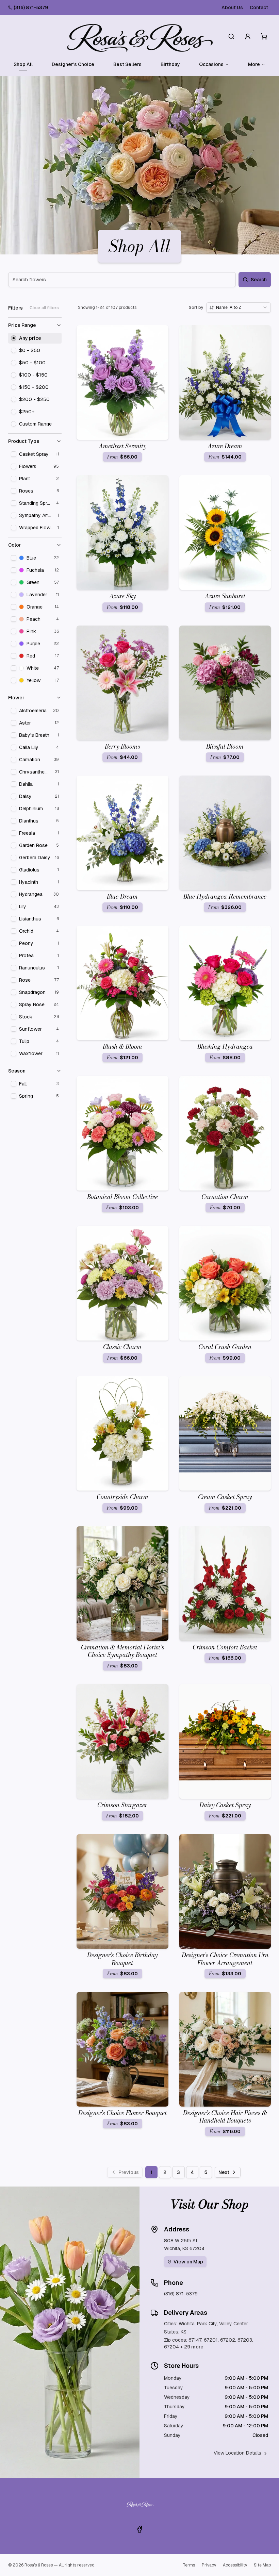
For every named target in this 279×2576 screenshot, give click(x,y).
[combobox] (239, 308)
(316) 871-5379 (31, 7)
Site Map (262, 2565)
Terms (189, 2565)
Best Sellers (127, 64)
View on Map (188, 2262)
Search (259, 280)
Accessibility (235, 2565)
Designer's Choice (73, 64)
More (254, 64)
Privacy (209, 2565)
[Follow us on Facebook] (139, 2529)
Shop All (23, 64)
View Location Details (237, 2453)
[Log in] (248, 36)
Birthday (170, 64)
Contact (259, 7)
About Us (232, 7)
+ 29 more (192, 2347)
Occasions (211, 64)
